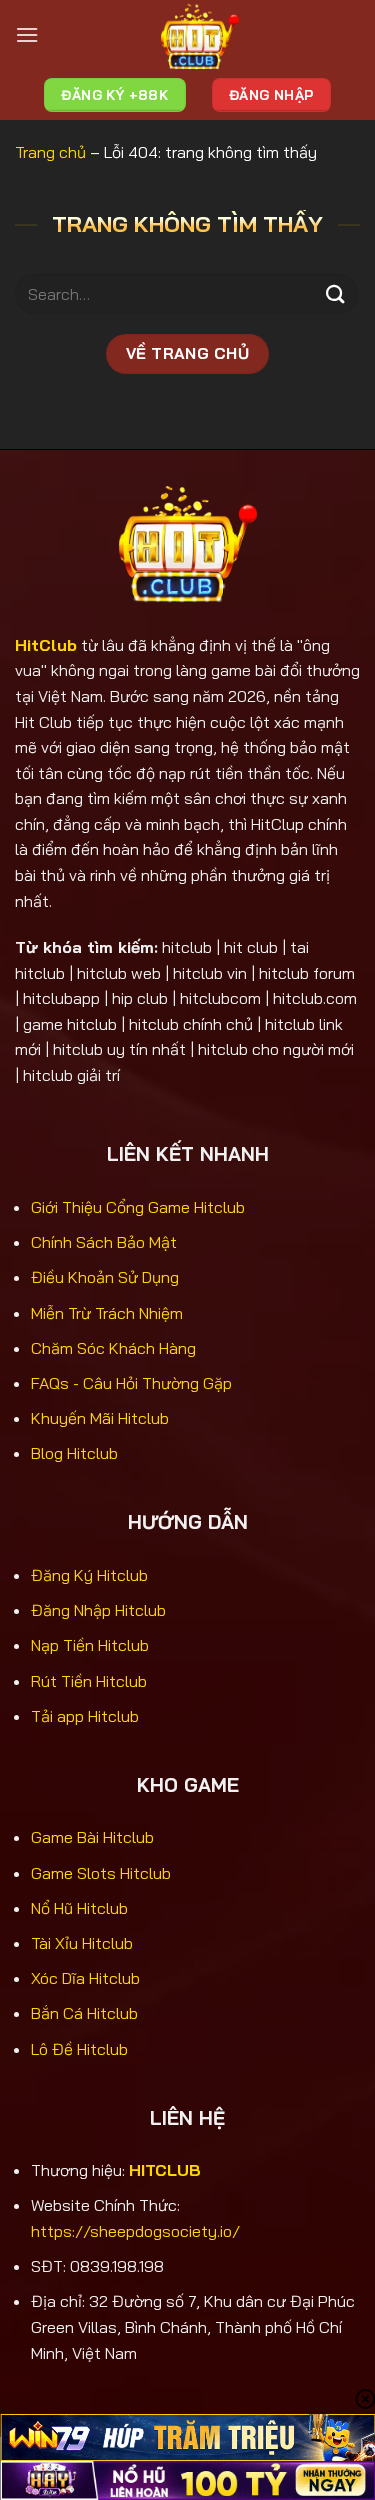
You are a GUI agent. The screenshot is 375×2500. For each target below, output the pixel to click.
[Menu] (27, 34)
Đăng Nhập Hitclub (98, 1610)
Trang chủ (50, 152)
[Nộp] (336, 294)
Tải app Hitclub (85, 1716)
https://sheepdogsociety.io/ (135, 2231)
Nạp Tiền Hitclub (90, 1645)
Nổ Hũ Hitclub (79, 1908)
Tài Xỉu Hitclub (82, 1943)
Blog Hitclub (74, 1453)
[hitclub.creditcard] (199, 35)
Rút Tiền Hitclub (89, 1681)
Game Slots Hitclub (101, 1873)
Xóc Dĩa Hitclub (85, 1978)
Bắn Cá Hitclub (84, 2013)
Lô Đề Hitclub (79, 2049)
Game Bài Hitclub (92, 1837)
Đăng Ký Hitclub (89, 1575)
